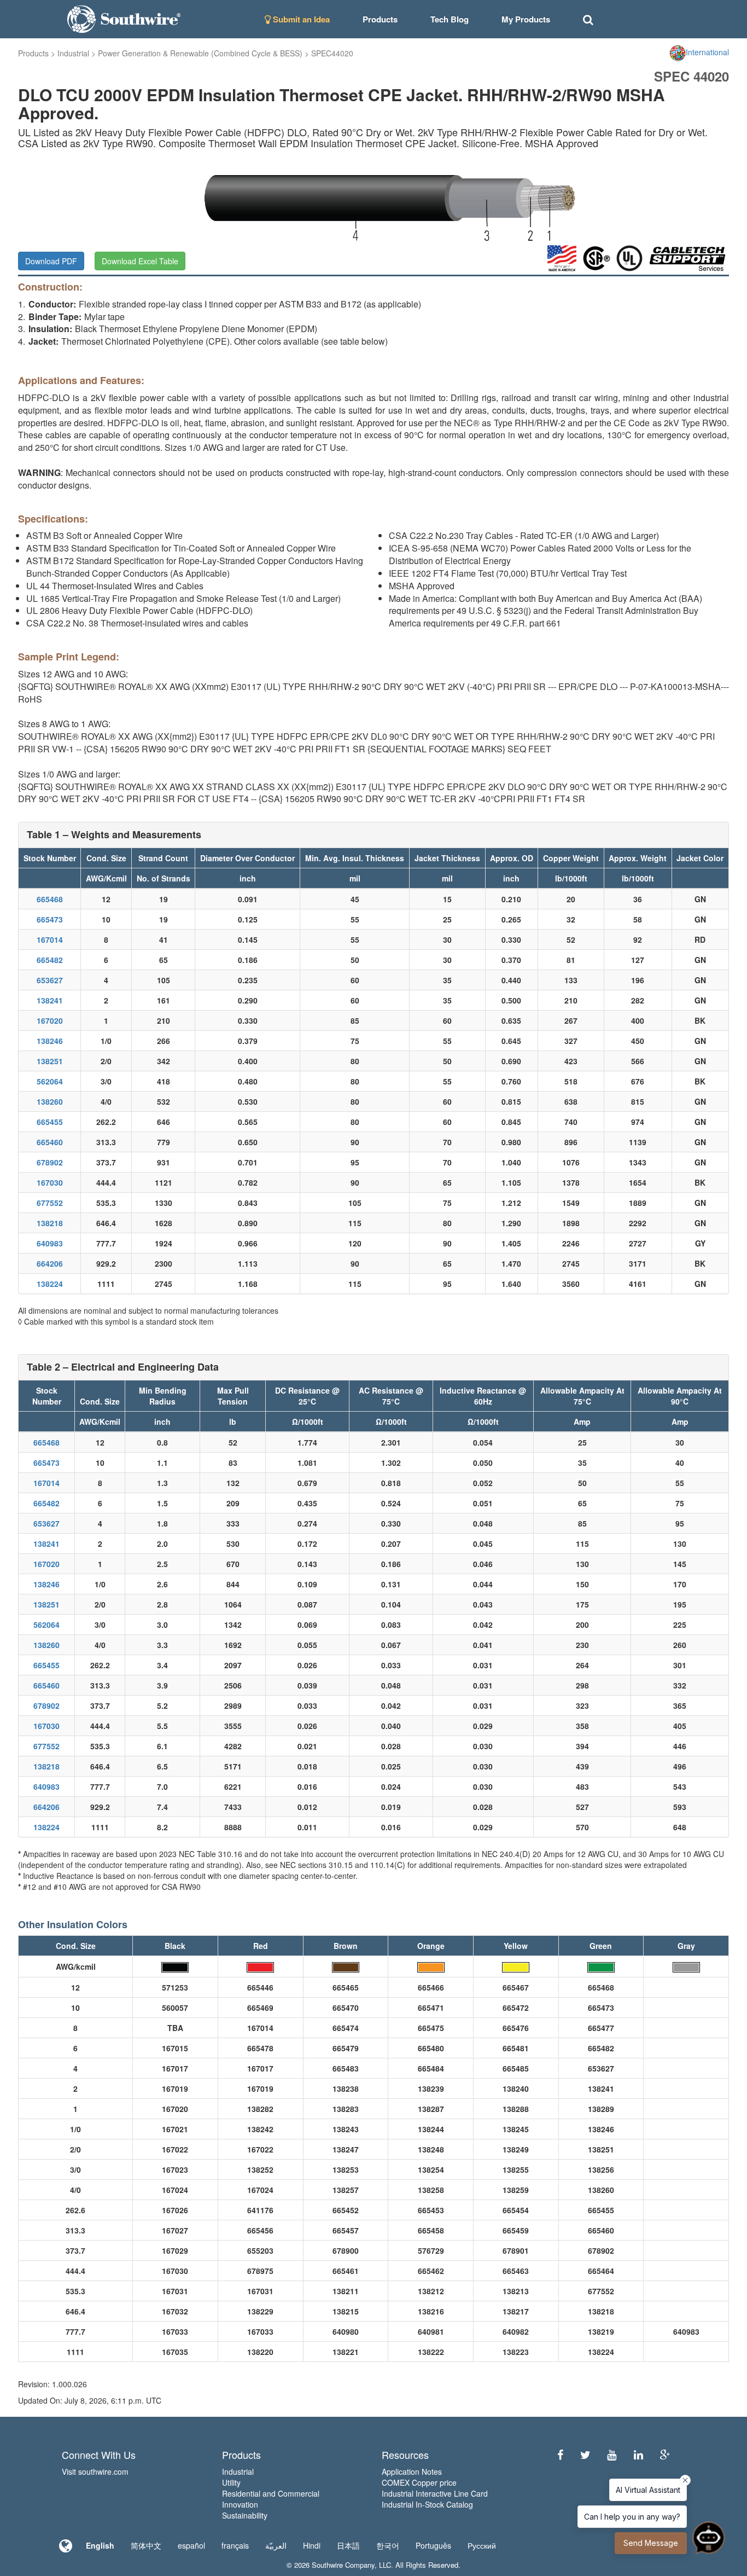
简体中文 (146, 2545)
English (100, 2545)
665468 (50, 899)
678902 (50, 1162)
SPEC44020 (332, 53)
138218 (50, 1223)
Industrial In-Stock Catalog (427, 2504)
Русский (482, 2545)
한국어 (388, 2545)
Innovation (240, 2504)
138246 (50, 1041)
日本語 (348, 2545)
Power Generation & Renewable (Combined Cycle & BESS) (200, 53)
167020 (50, 1020)
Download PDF (51, 261)
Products (33, 53)
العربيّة (276, 2545)
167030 (50, 1182)
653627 (50, 980)
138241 (50, 1000)
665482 (50, 960)
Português (433, 2545)
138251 (50, 1061)
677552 (50, 1203)
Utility (231, 2482)
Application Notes (412, 2471)
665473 (50, 919)
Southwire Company (343, 2565)
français (235, 2545)
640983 (50, 1243)
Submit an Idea (300, 19)
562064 (50, 1081)
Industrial (73, 53)
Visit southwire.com (95, 2471)
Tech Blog (450, 19)
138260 (50, 1101)
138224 (50, 1284)
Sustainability (245, 2515)
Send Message (651, 2543)
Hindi (312, 2545)
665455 (50, 1122)
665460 (50, 1142)
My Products (526, 19)
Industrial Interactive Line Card (435, 2493)
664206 (50, 1263)
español (191, 2545)
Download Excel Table (140, 261)
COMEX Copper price (419, 2482)
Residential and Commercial (271, 2493)
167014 (50, 939)
